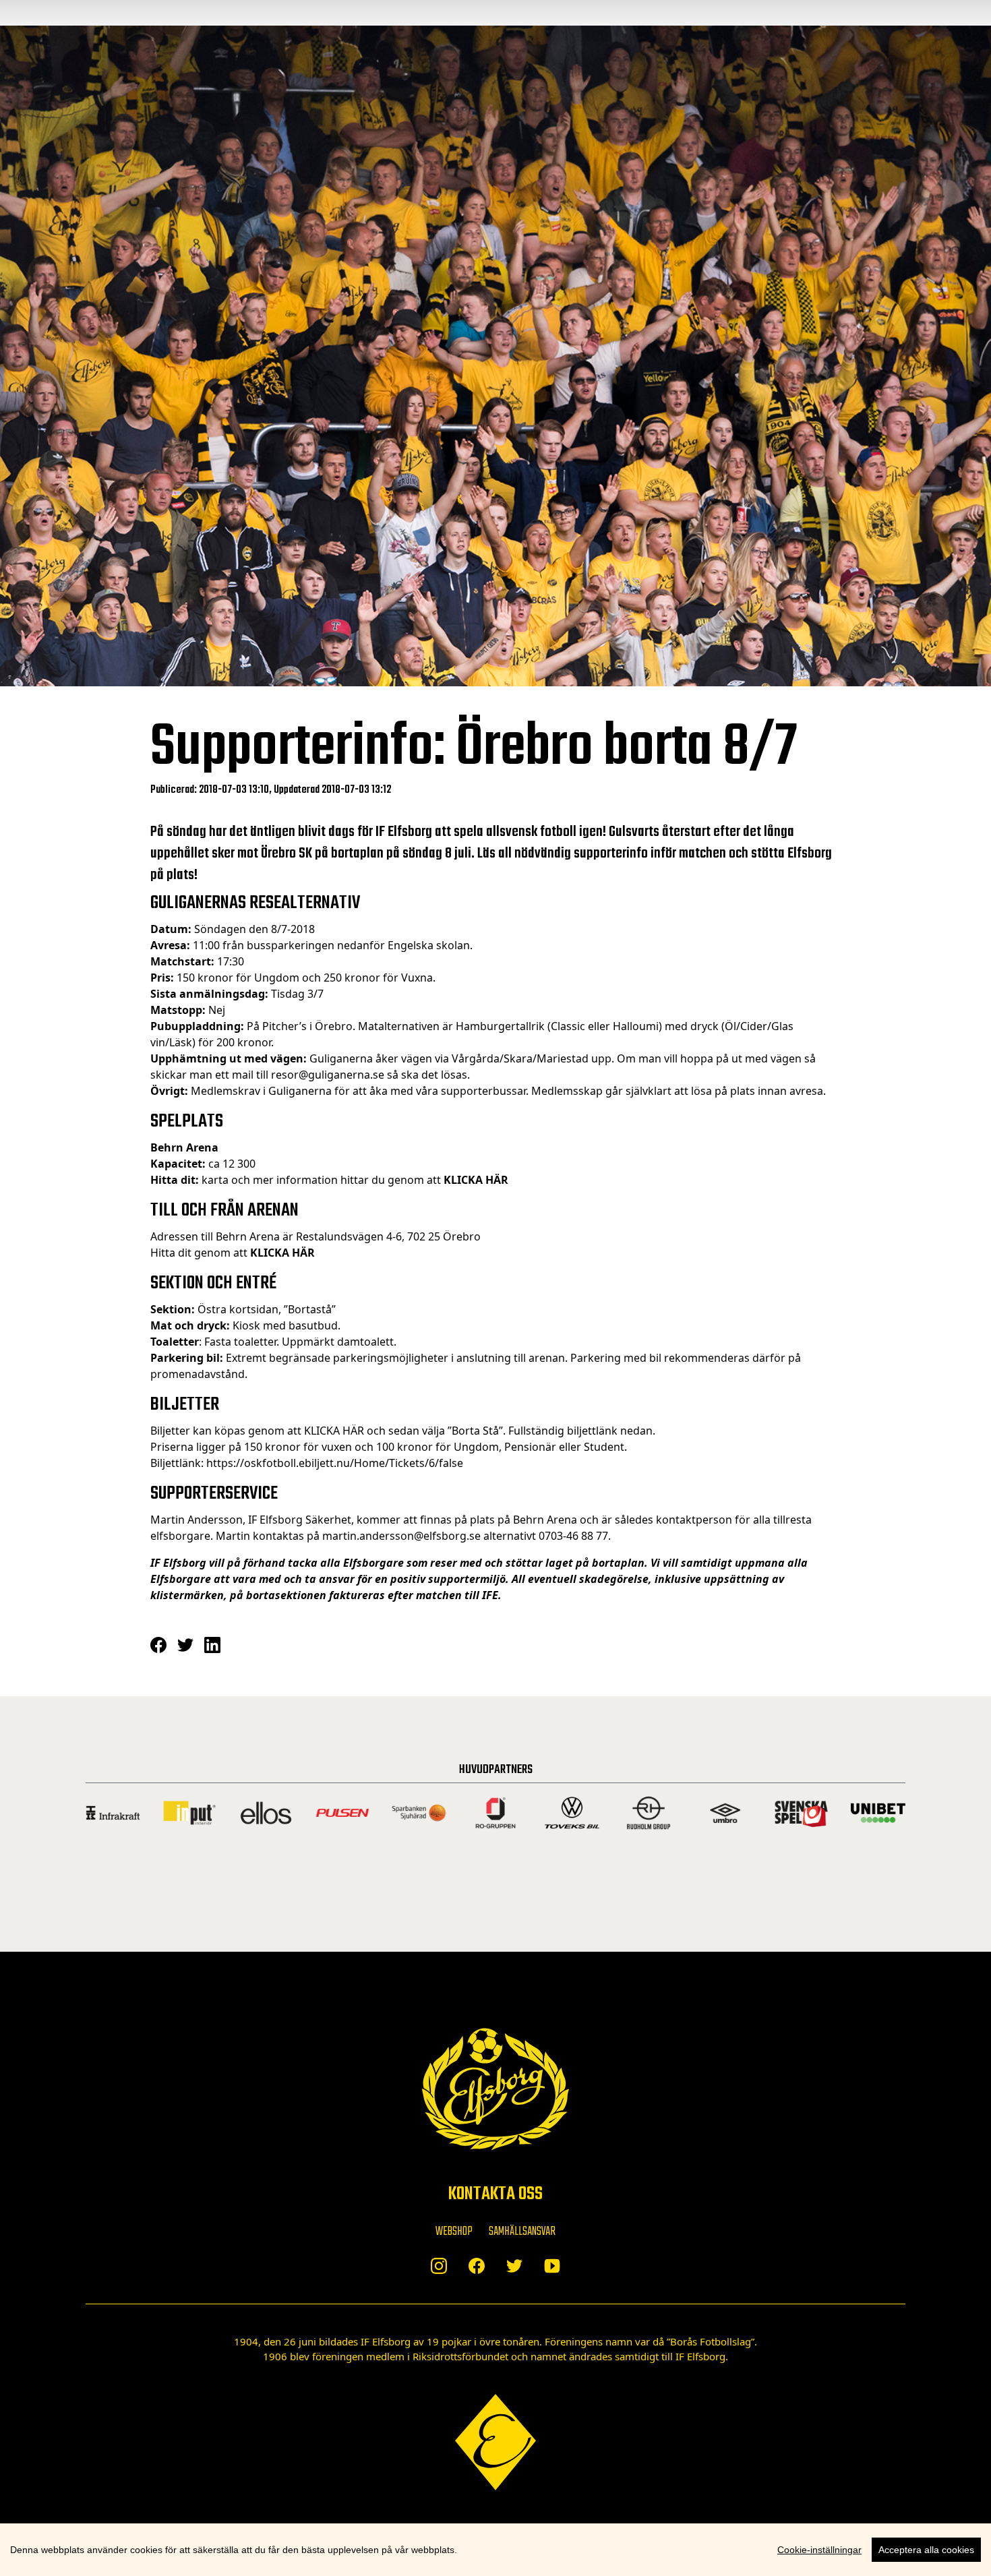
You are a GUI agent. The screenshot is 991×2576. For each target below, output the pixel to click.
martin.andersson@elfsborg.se (401, 1536)
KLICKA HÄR (335, 1431)
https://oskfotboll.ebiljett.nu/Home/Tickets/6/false (335, 1463)
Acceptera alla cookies (926, 2550)
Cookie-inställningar (819, 2550)
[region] (495, 2550)
